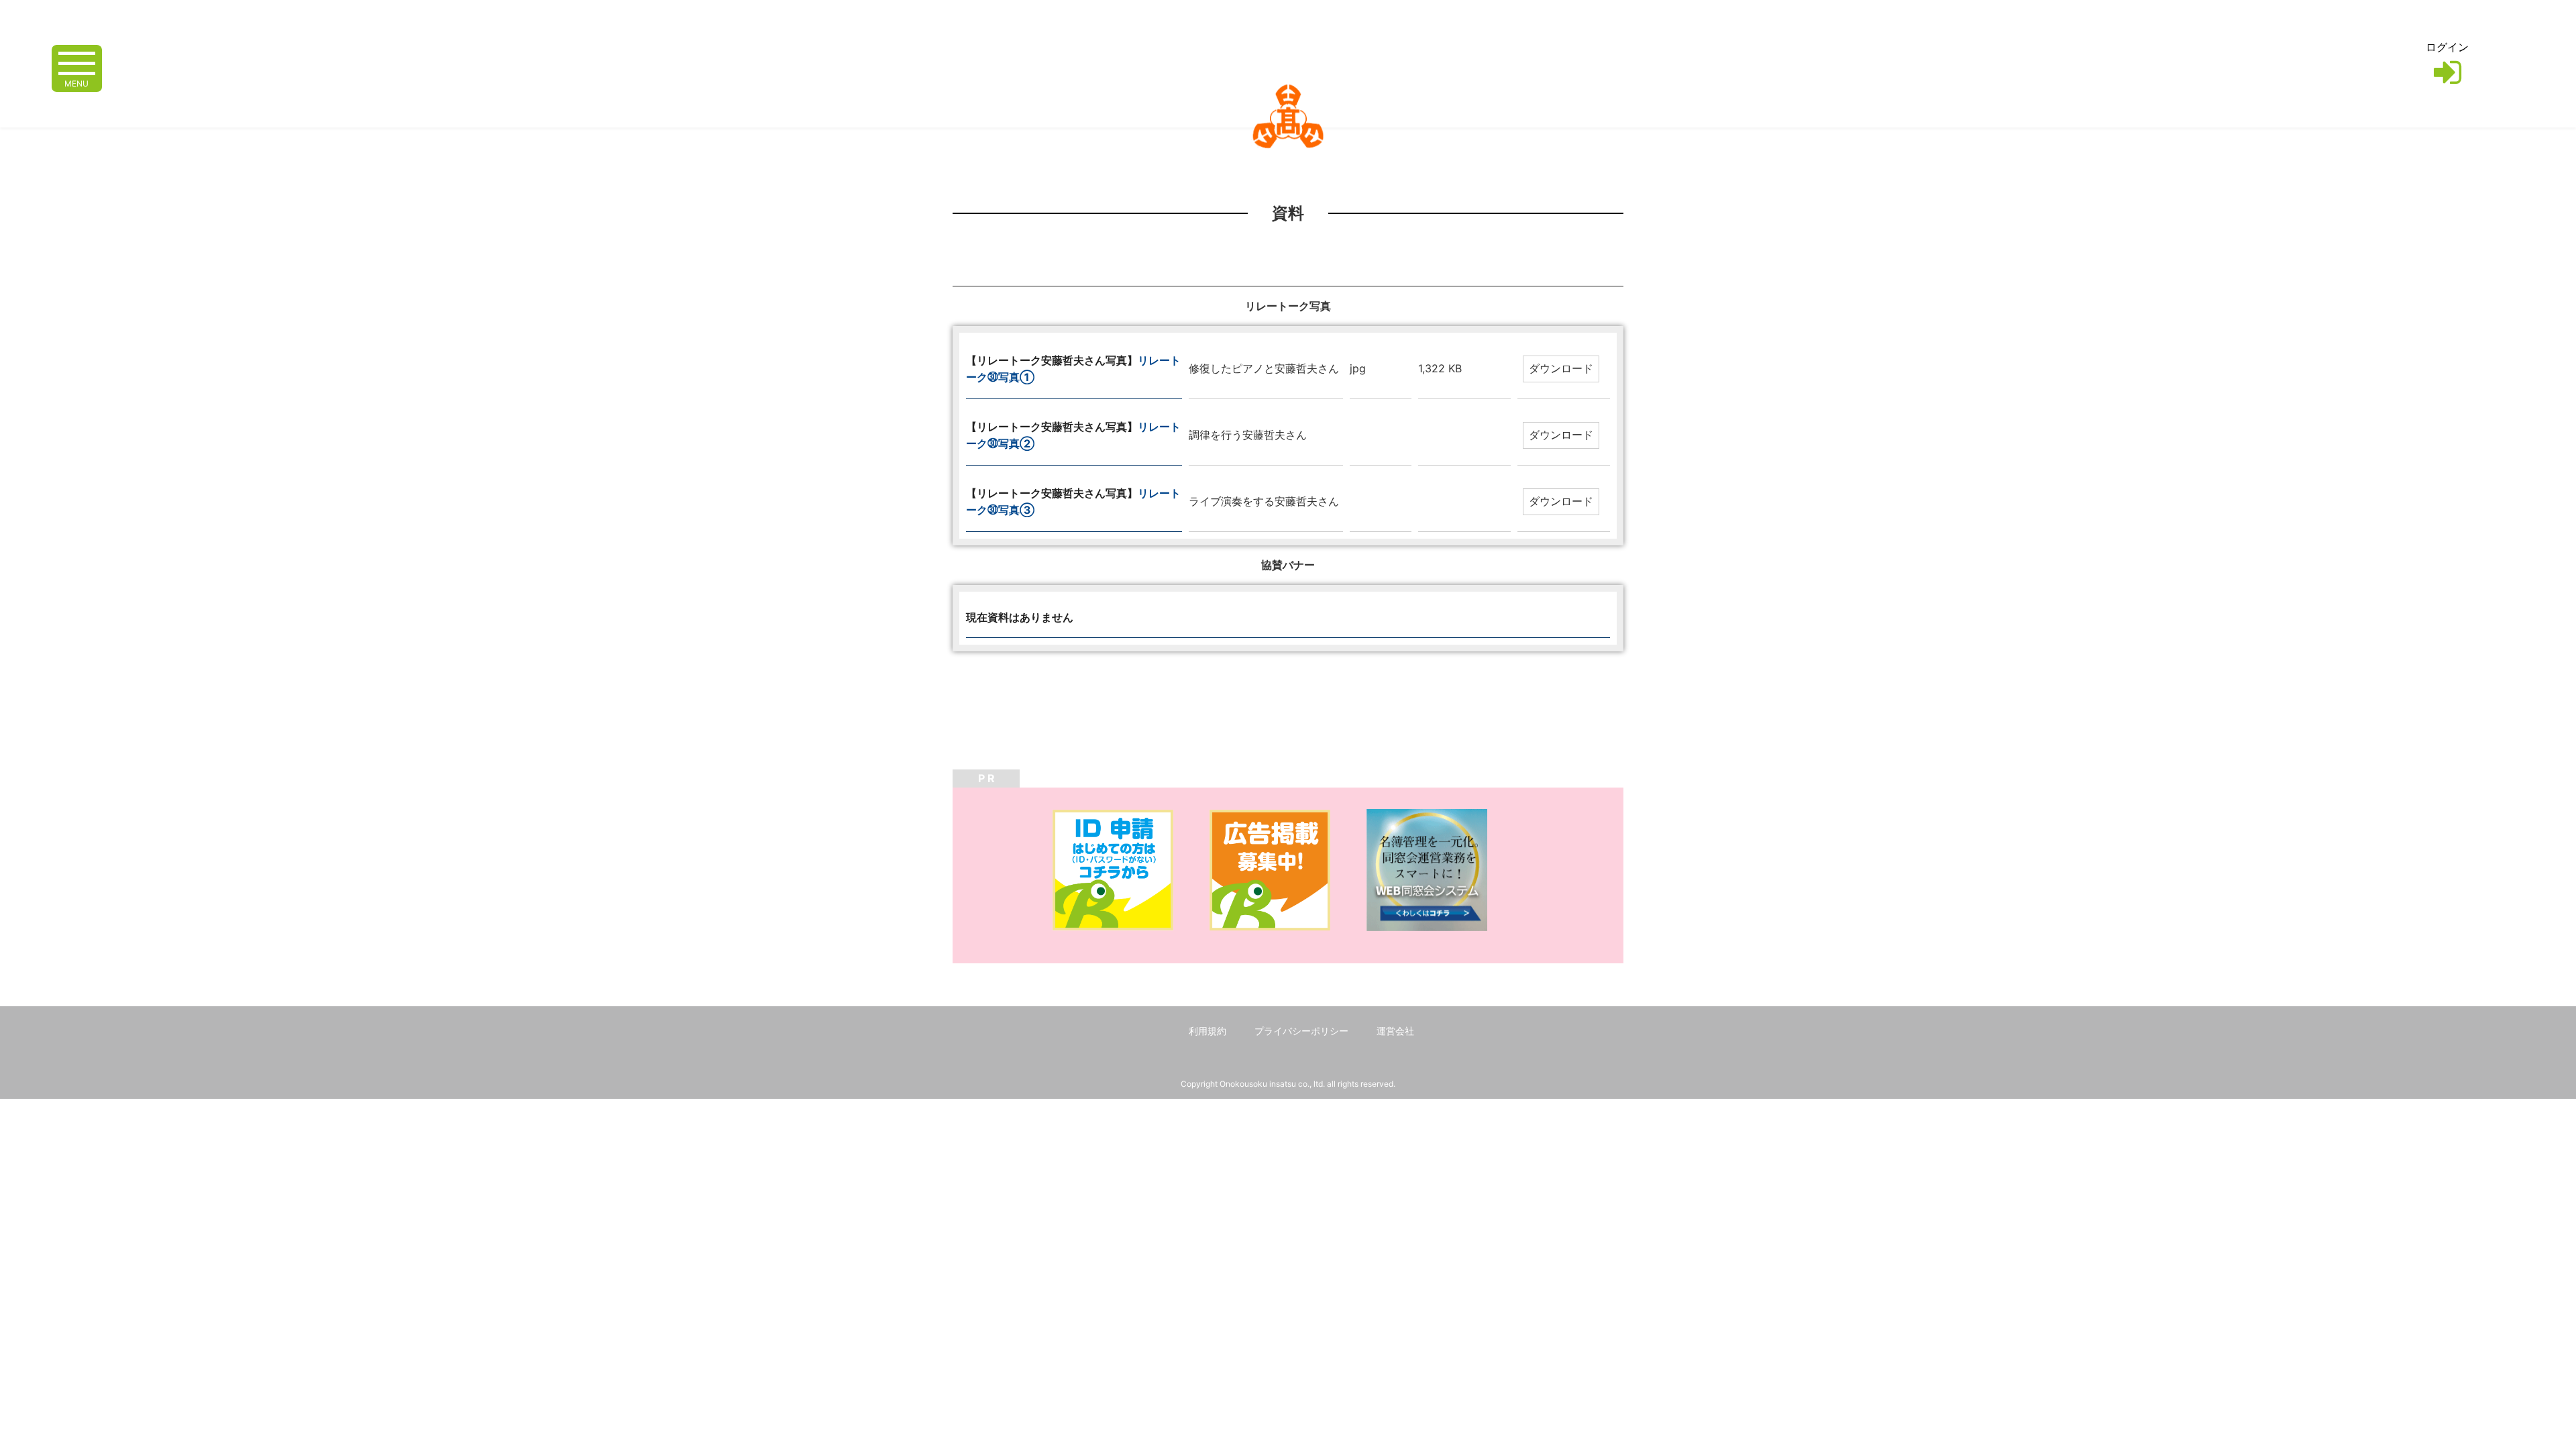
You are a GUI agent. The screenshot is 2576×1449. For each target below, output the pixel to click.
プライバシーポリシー (1301, 1031)
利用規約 (1207, 1031)
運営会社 (1395, 1031)
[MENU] (77, 62)
